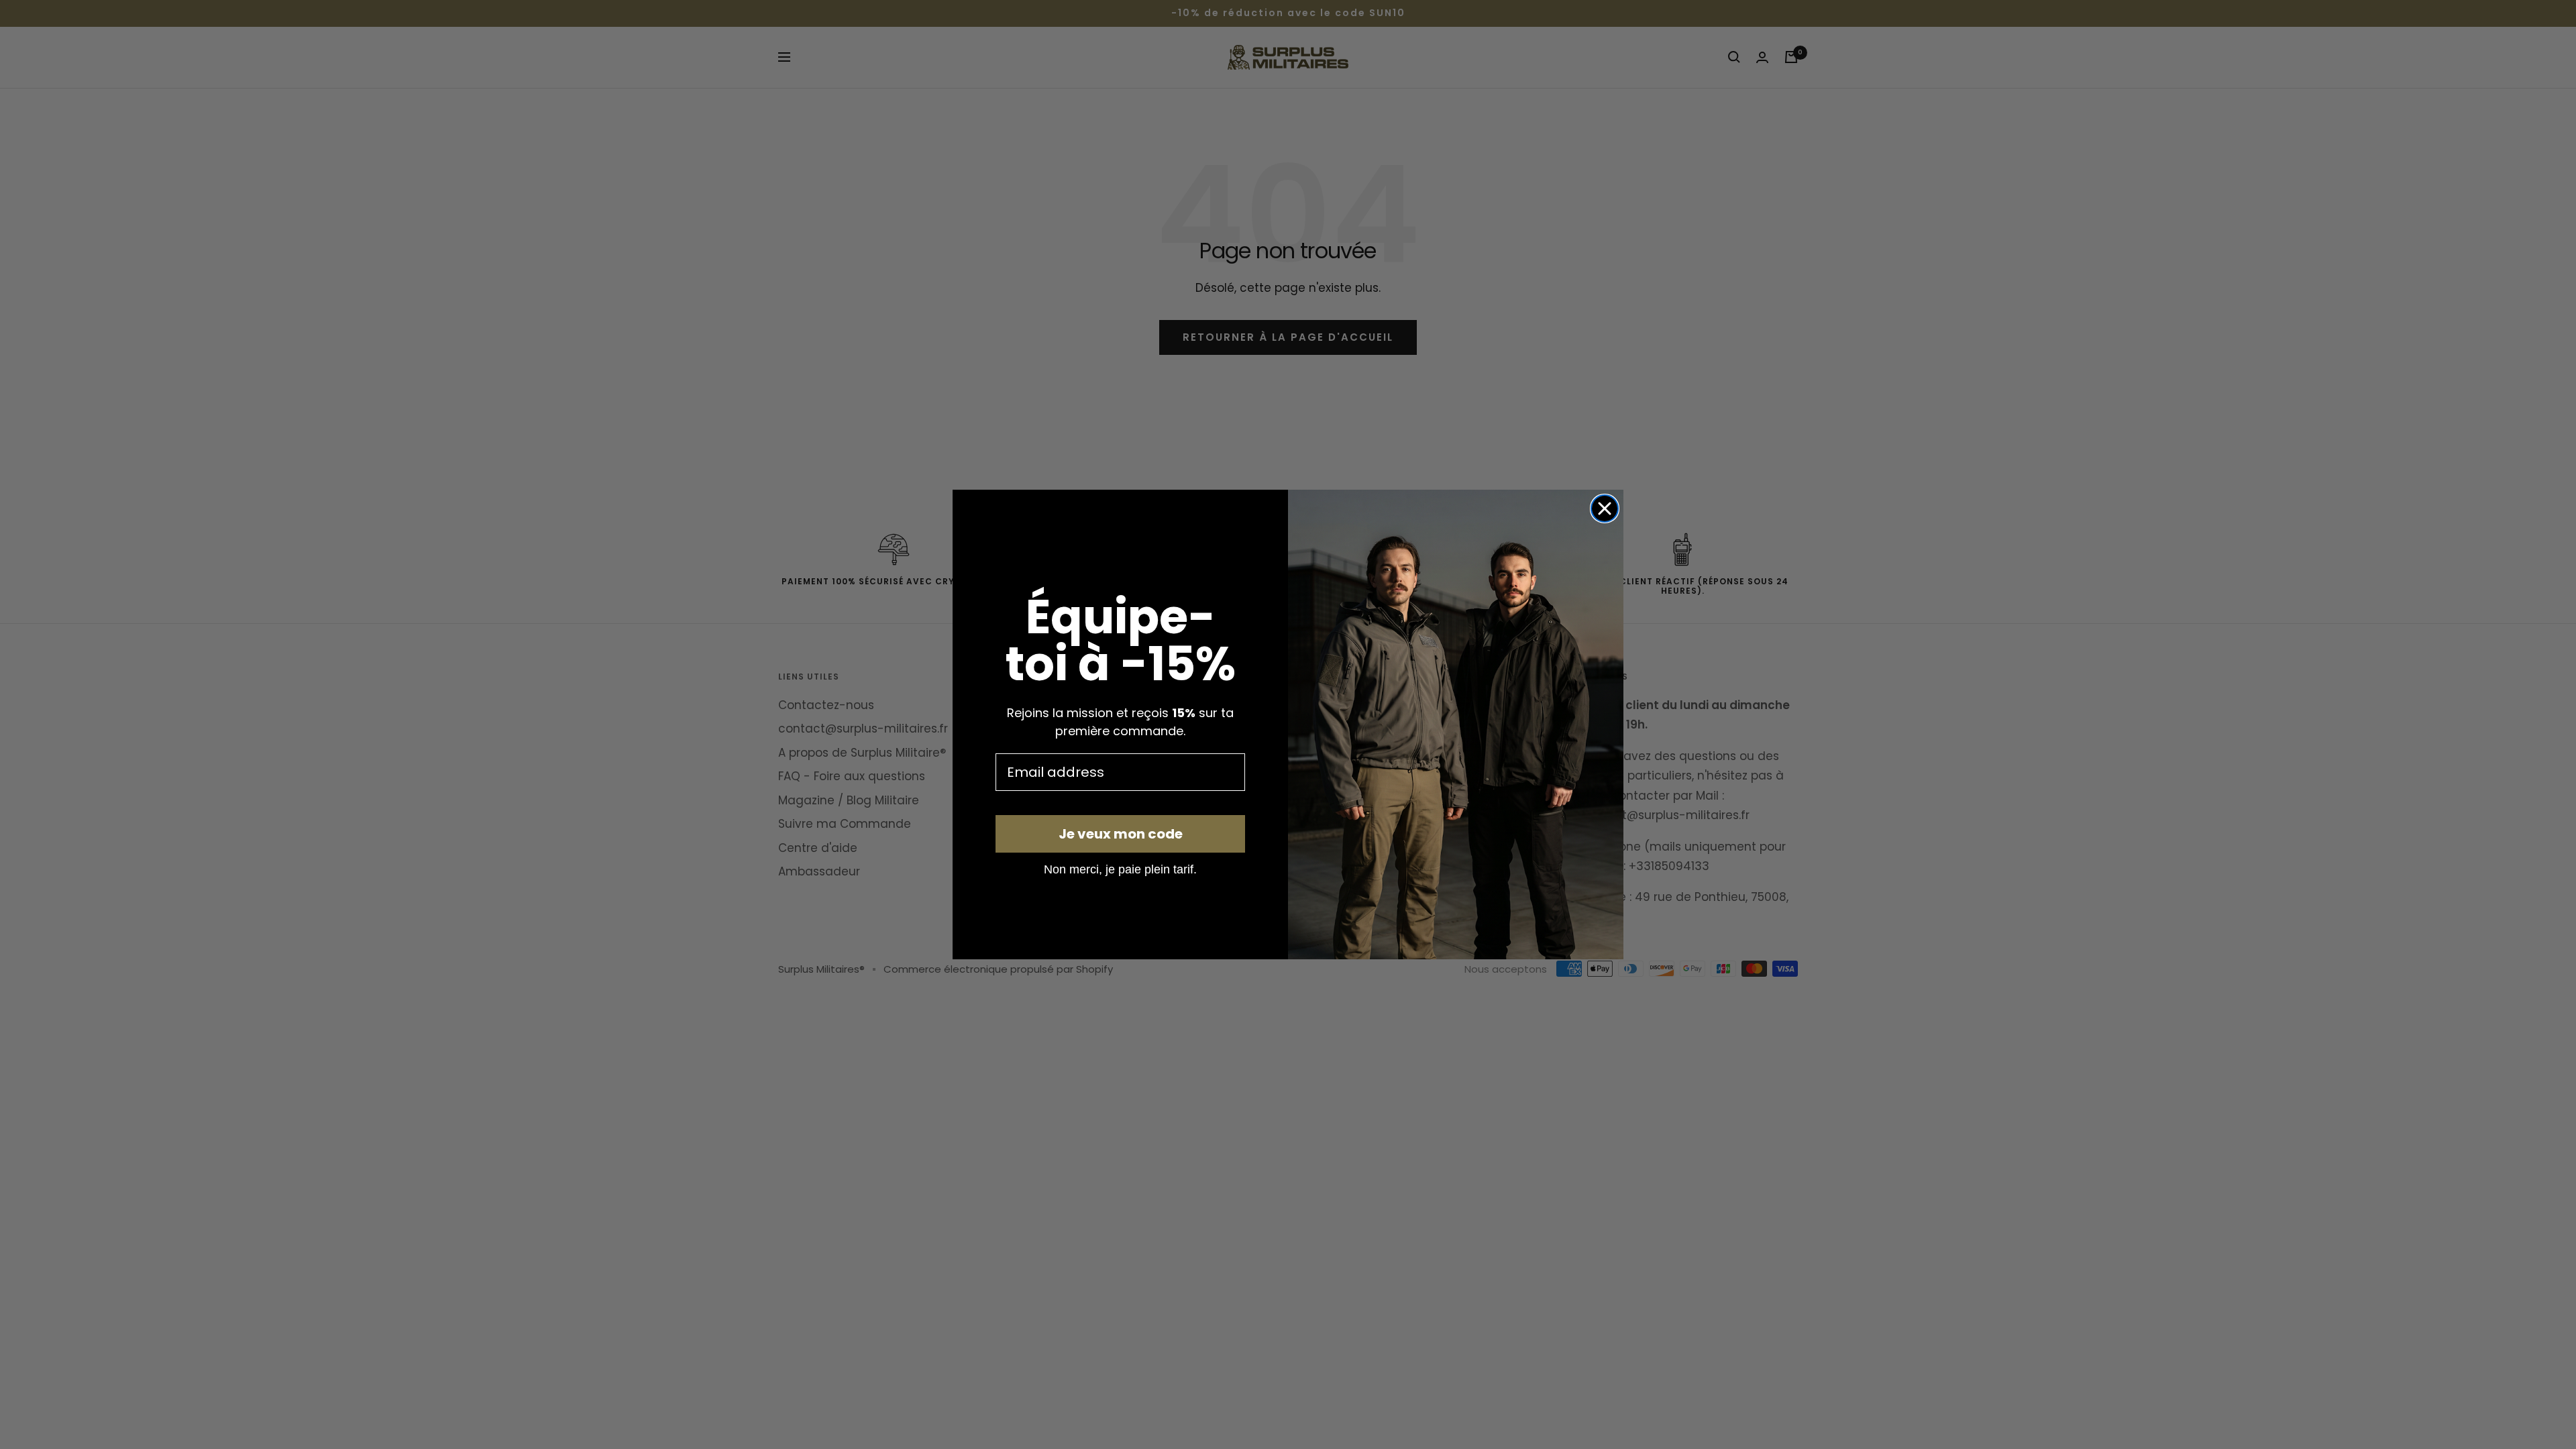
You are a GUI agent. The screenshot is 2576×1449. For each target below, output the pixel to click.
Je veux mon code (1121, 834)
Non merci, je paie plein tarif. (1120, 869)
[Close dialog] (1605, 508)
